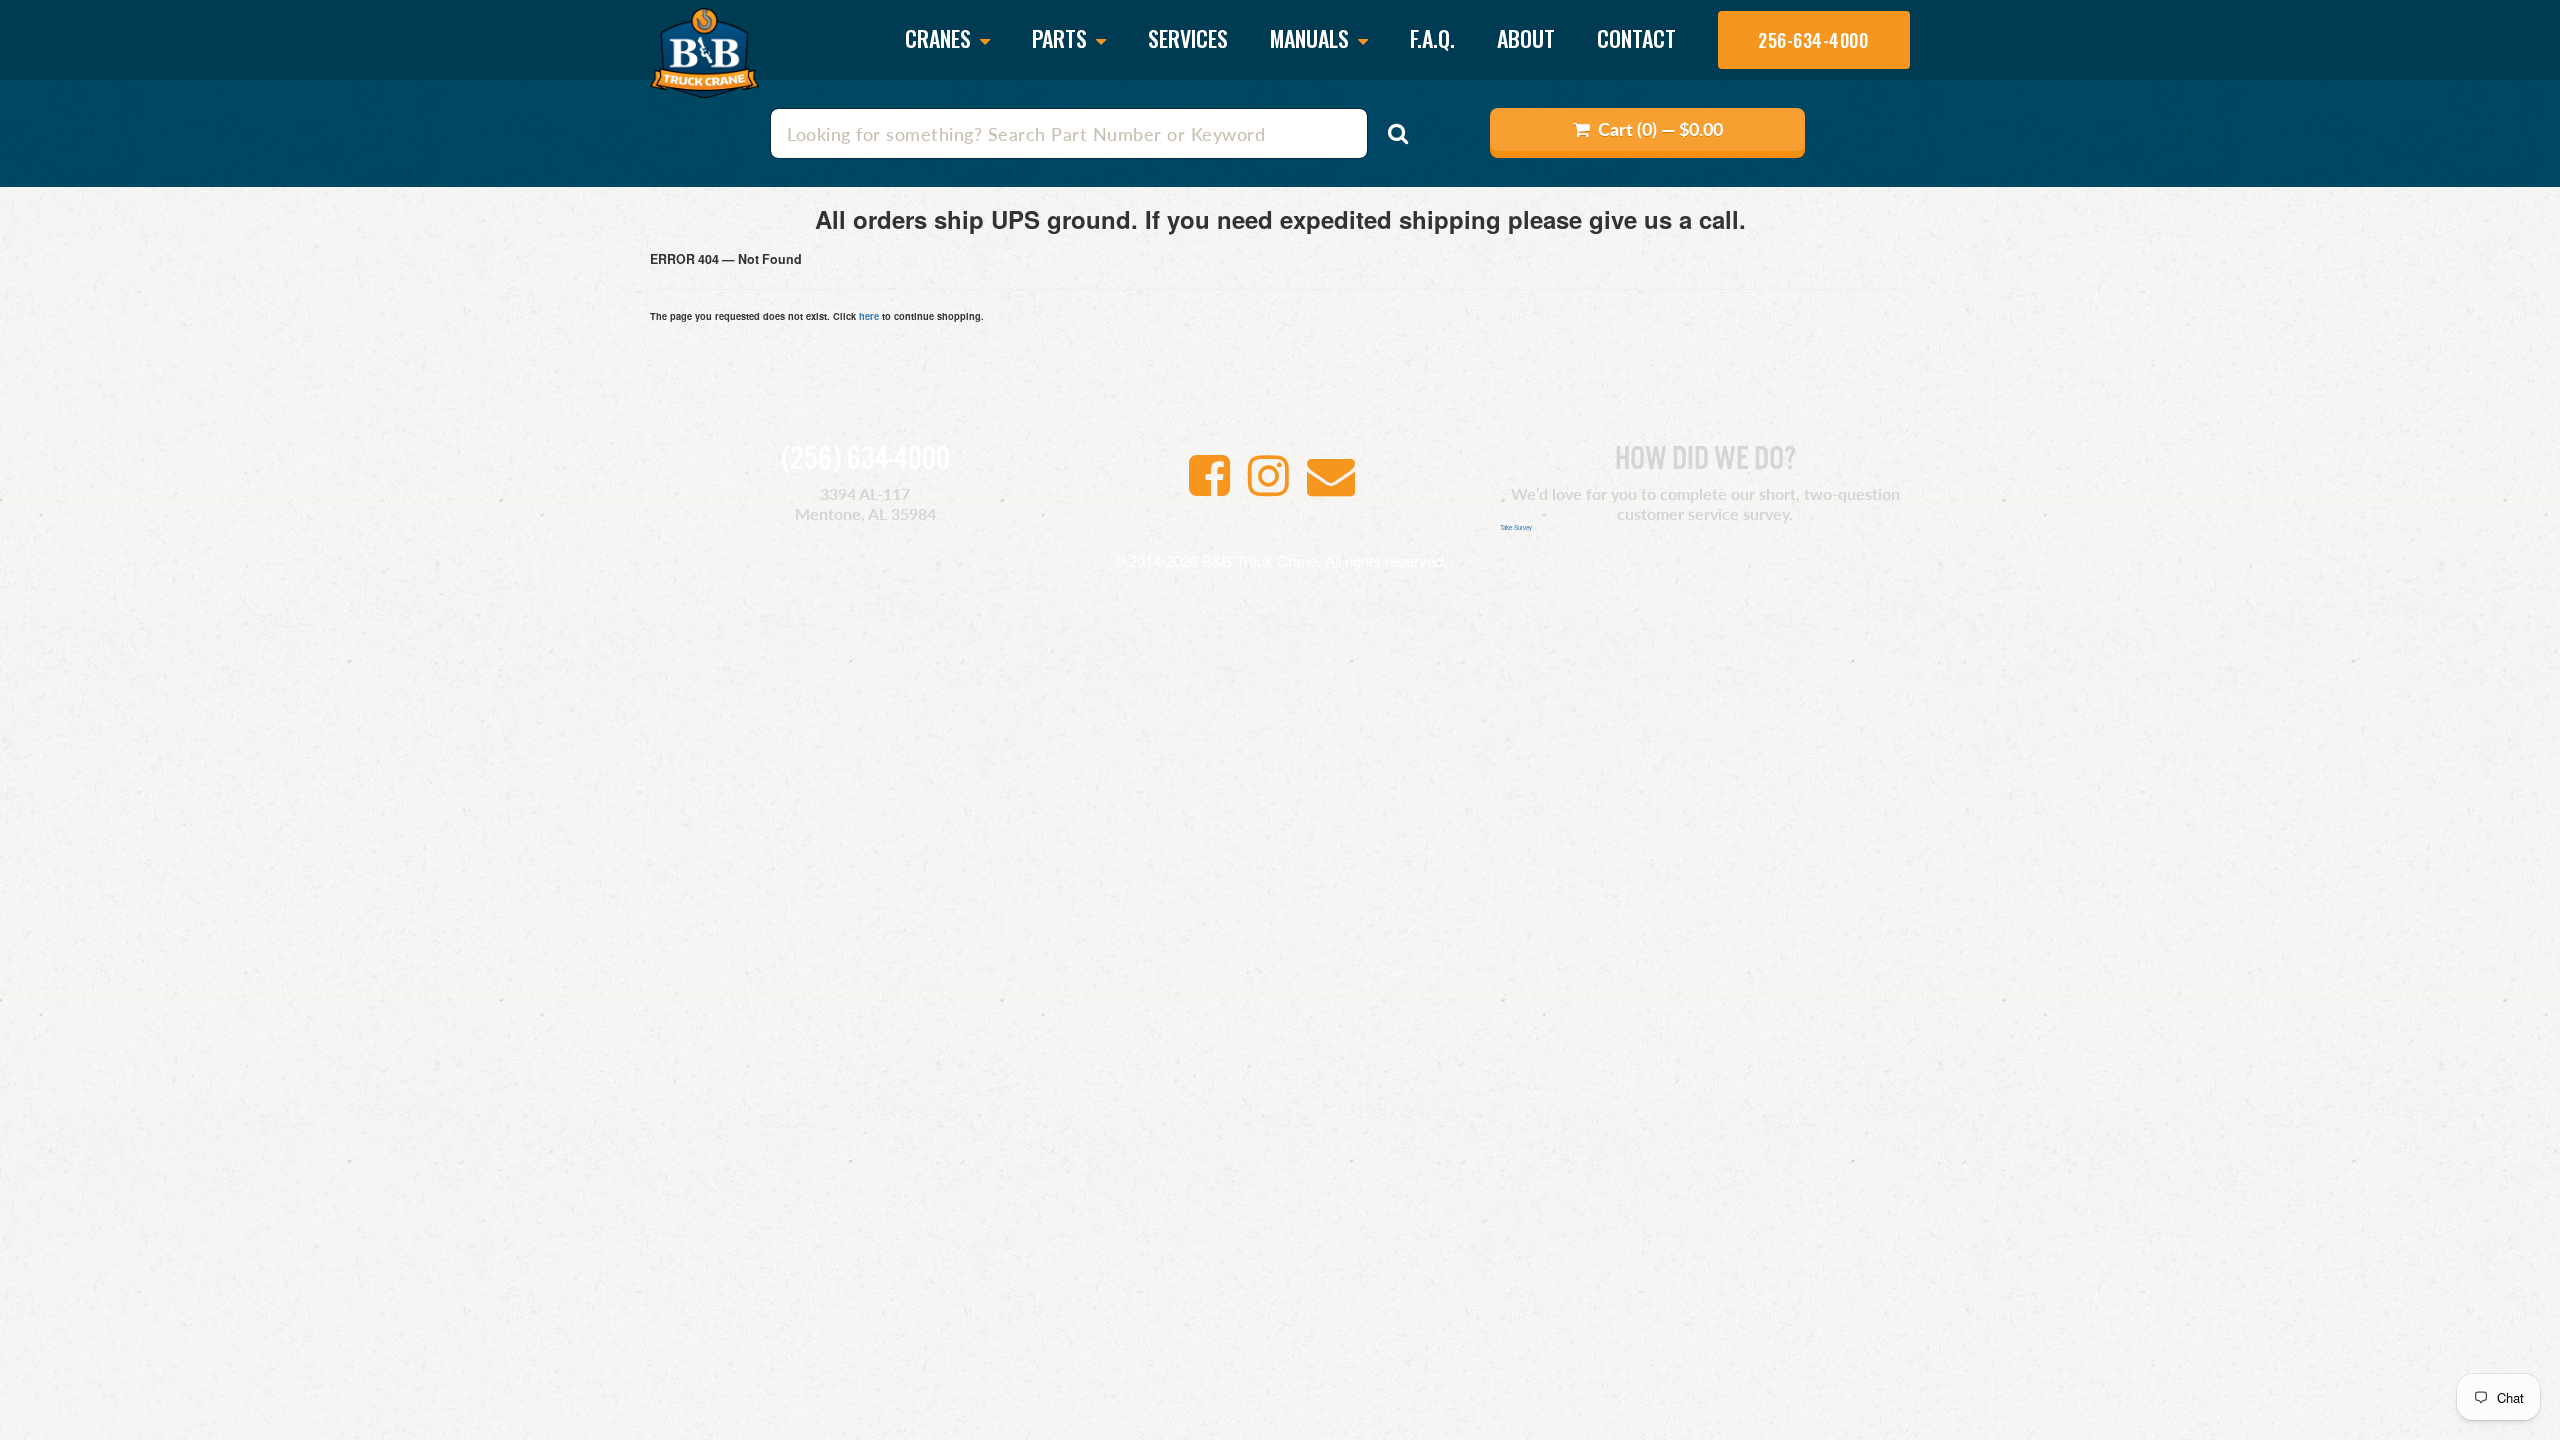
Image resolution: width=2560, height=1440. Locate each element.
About (1526, 38)
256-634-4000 (1813, 40)
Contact (1636, 38)
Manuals (1312, 40)
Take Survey (1516, 527)
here (869, 316)
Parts (1062, 40)
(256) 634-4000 (865, 460)
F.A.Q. (1432, 38)
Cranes (940, 40)
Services (1188, 38)
